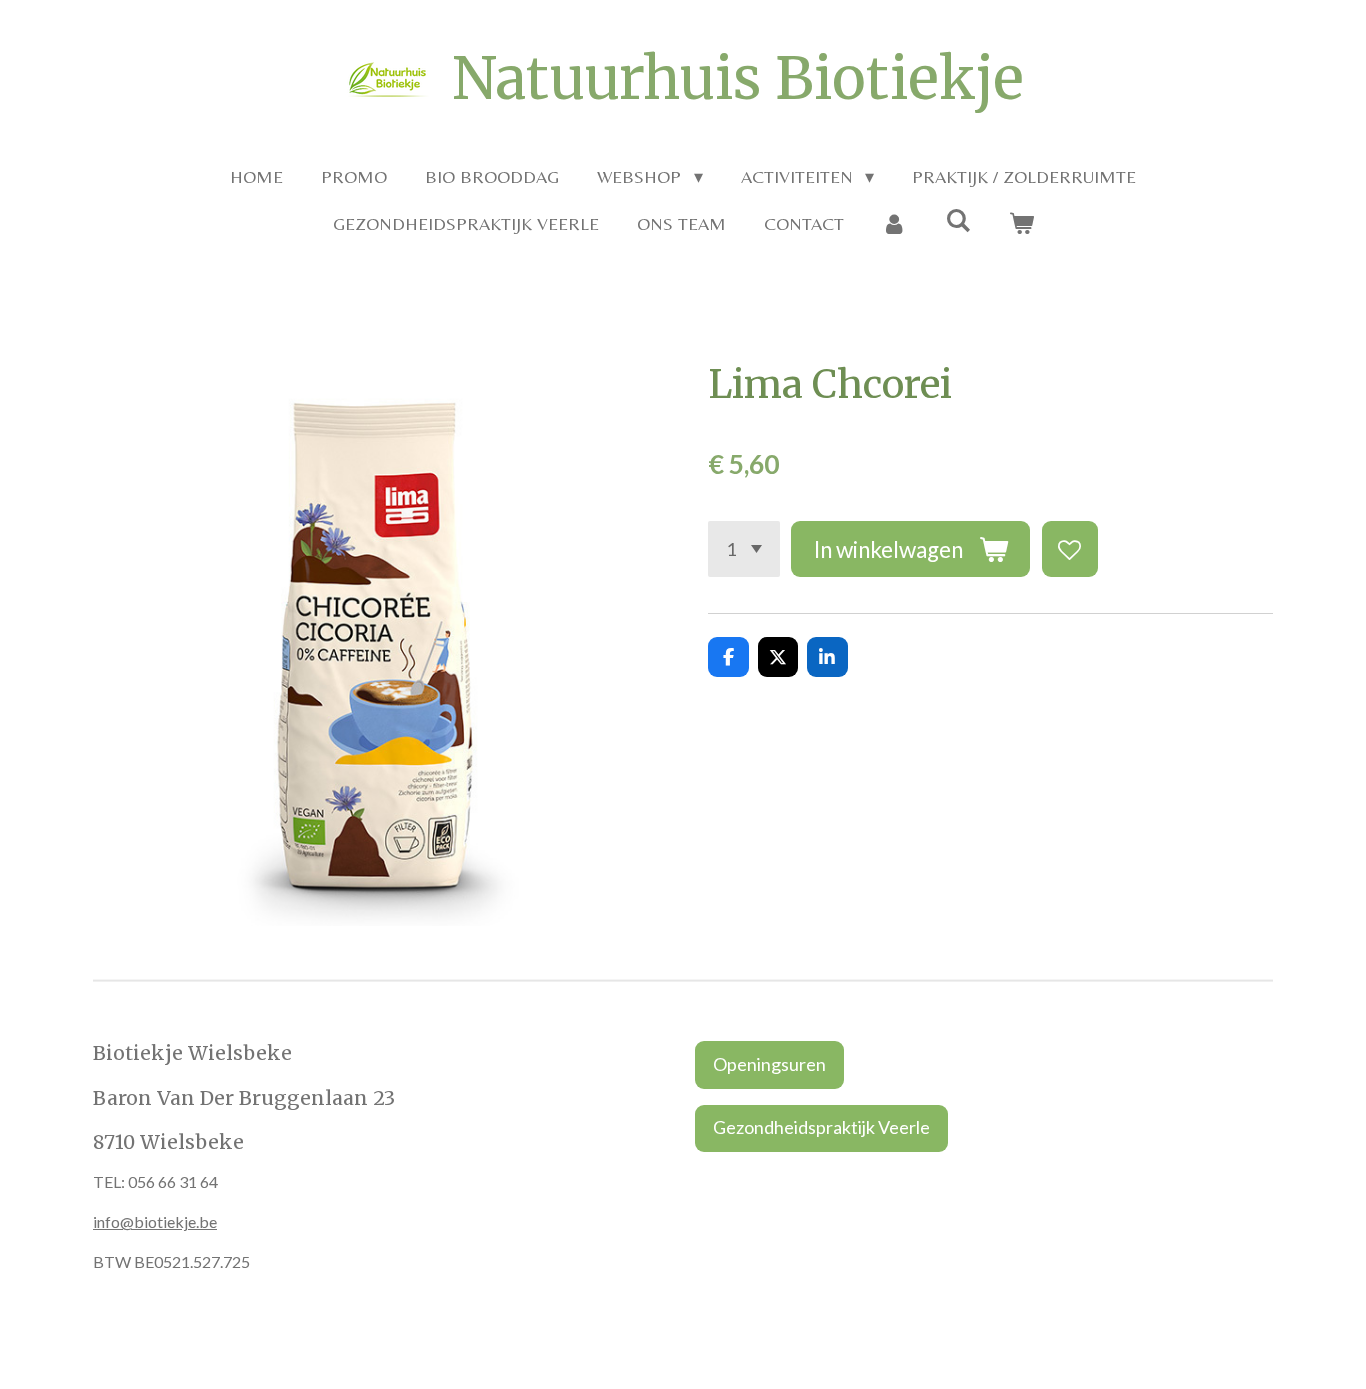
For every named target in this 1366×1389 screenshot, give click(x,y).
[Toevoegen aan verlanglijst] (1070, 549)
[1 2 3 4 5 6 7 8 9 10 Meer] (744, 549)
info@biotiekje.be (155, 1221)
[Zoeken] (957, 220)
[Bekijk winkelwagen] (1020, 223)
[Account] (894, 223)
